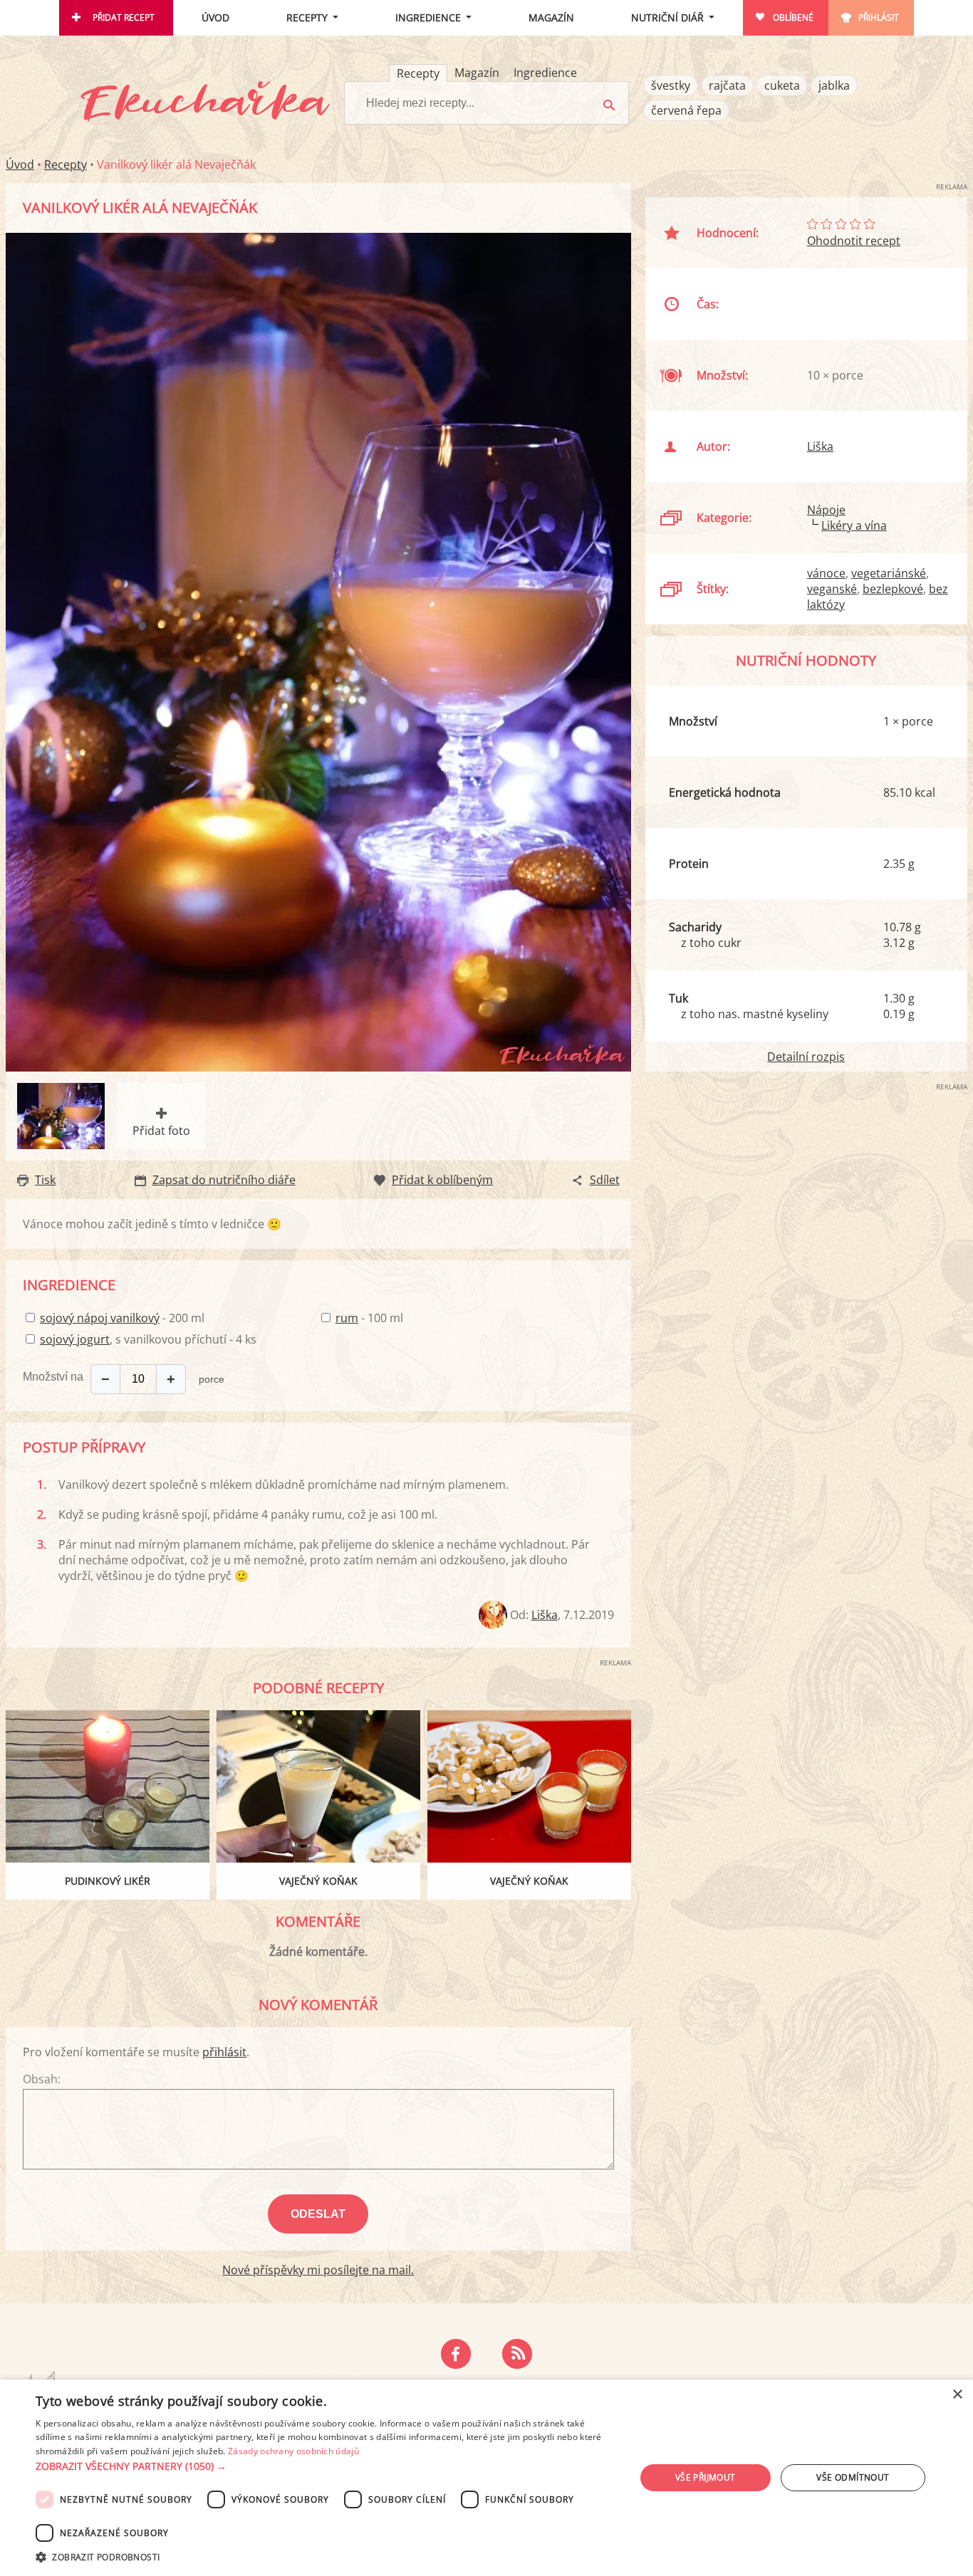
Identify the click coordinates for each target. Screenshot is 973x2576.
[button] (326, 2466)
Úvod (215, 17)
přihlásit (224, 2052)
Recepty (307, 17)
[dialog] (486, 2478)
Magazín (551, 17)
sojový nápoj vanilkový (100, 1318)
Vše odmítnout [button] (853, 2477)
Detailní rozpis (806, 1057)
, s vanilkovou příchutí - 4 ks (148, 1339)
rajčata (727, 85)
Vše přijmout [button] (706, 2477)
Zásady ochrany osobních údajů (293, 2451)
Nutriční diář (667, 17)
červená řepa (686, 110)
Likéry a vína (854, 525)
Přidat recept (124, 17)
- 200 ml (122, 1318)
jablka (834, 85)
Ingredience (428, 17)
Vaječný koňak (318, 1881)
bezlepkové (893, 589)
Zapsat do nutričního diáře (224, 1180)
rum (347, 1318)
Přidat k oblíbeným (442, 1180)
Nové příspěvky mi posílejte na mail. (318, 2270)
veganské (832, 589)
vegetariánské (889, 573)
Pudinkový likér (108, 1881)
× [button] (957, 2395)
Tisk (45, 1180)
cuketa (782, 85)
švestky (671, 85)
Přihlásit (879, 17)
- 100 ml (369, 1318)
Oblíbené (793, 17)
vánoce (826, 573)
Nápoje (826, 510)
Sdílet (605, 1180)
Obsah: (42, 2079)
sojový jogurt (75, 1339)
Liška (545, 1615)
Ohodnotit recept (854, 241)
